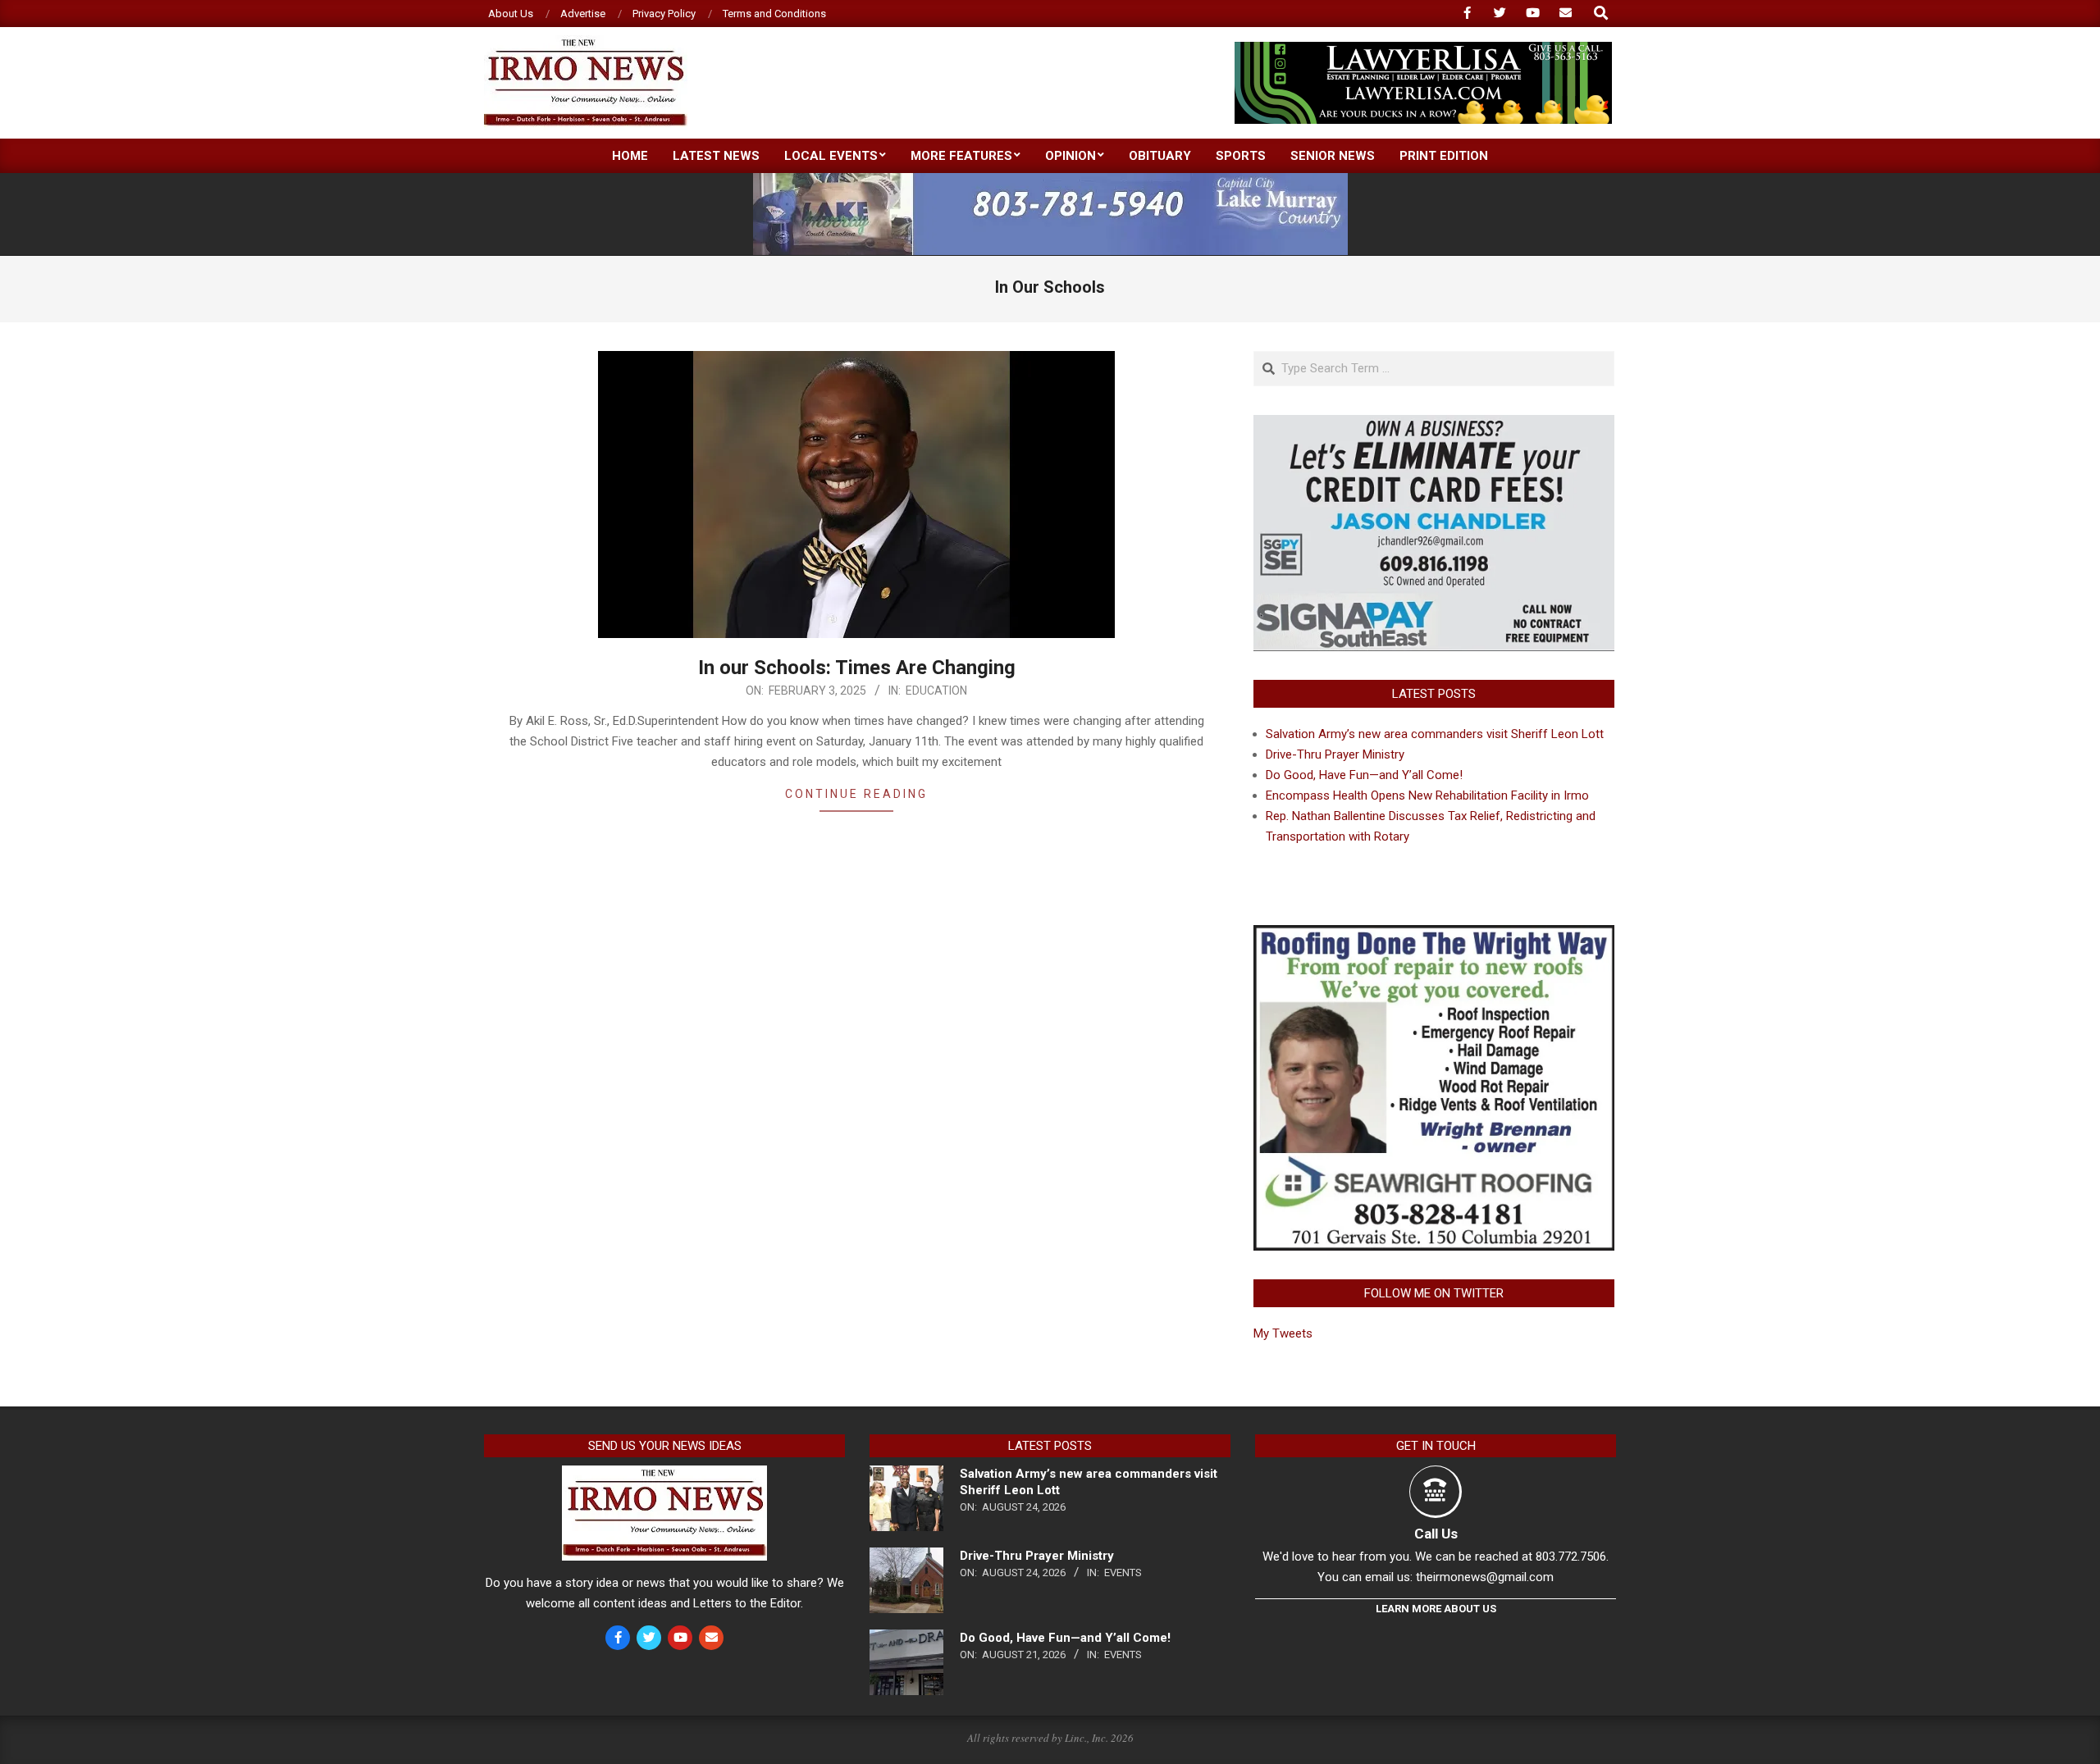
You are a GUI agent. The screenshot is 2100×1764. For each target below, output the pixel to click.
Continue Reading (856, 794)
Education (936, 691)
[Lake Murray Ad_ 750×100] (1050, 180)
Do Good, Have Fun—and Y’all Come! (1364, 775)
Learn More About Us (1436, 1609)
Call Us (1436, 1534)
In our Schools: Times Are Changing (857, 668)
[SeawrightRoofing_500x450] (1434, 935)
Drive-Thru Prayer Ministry (1335, 754)
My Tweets (1283, 1333)
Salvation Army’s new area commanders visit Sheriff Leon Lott (1435, 734)
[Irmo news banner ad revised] (1423, 49)
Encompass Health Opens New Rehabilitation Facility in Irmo (1427, 795)
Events (1123, 1573)
